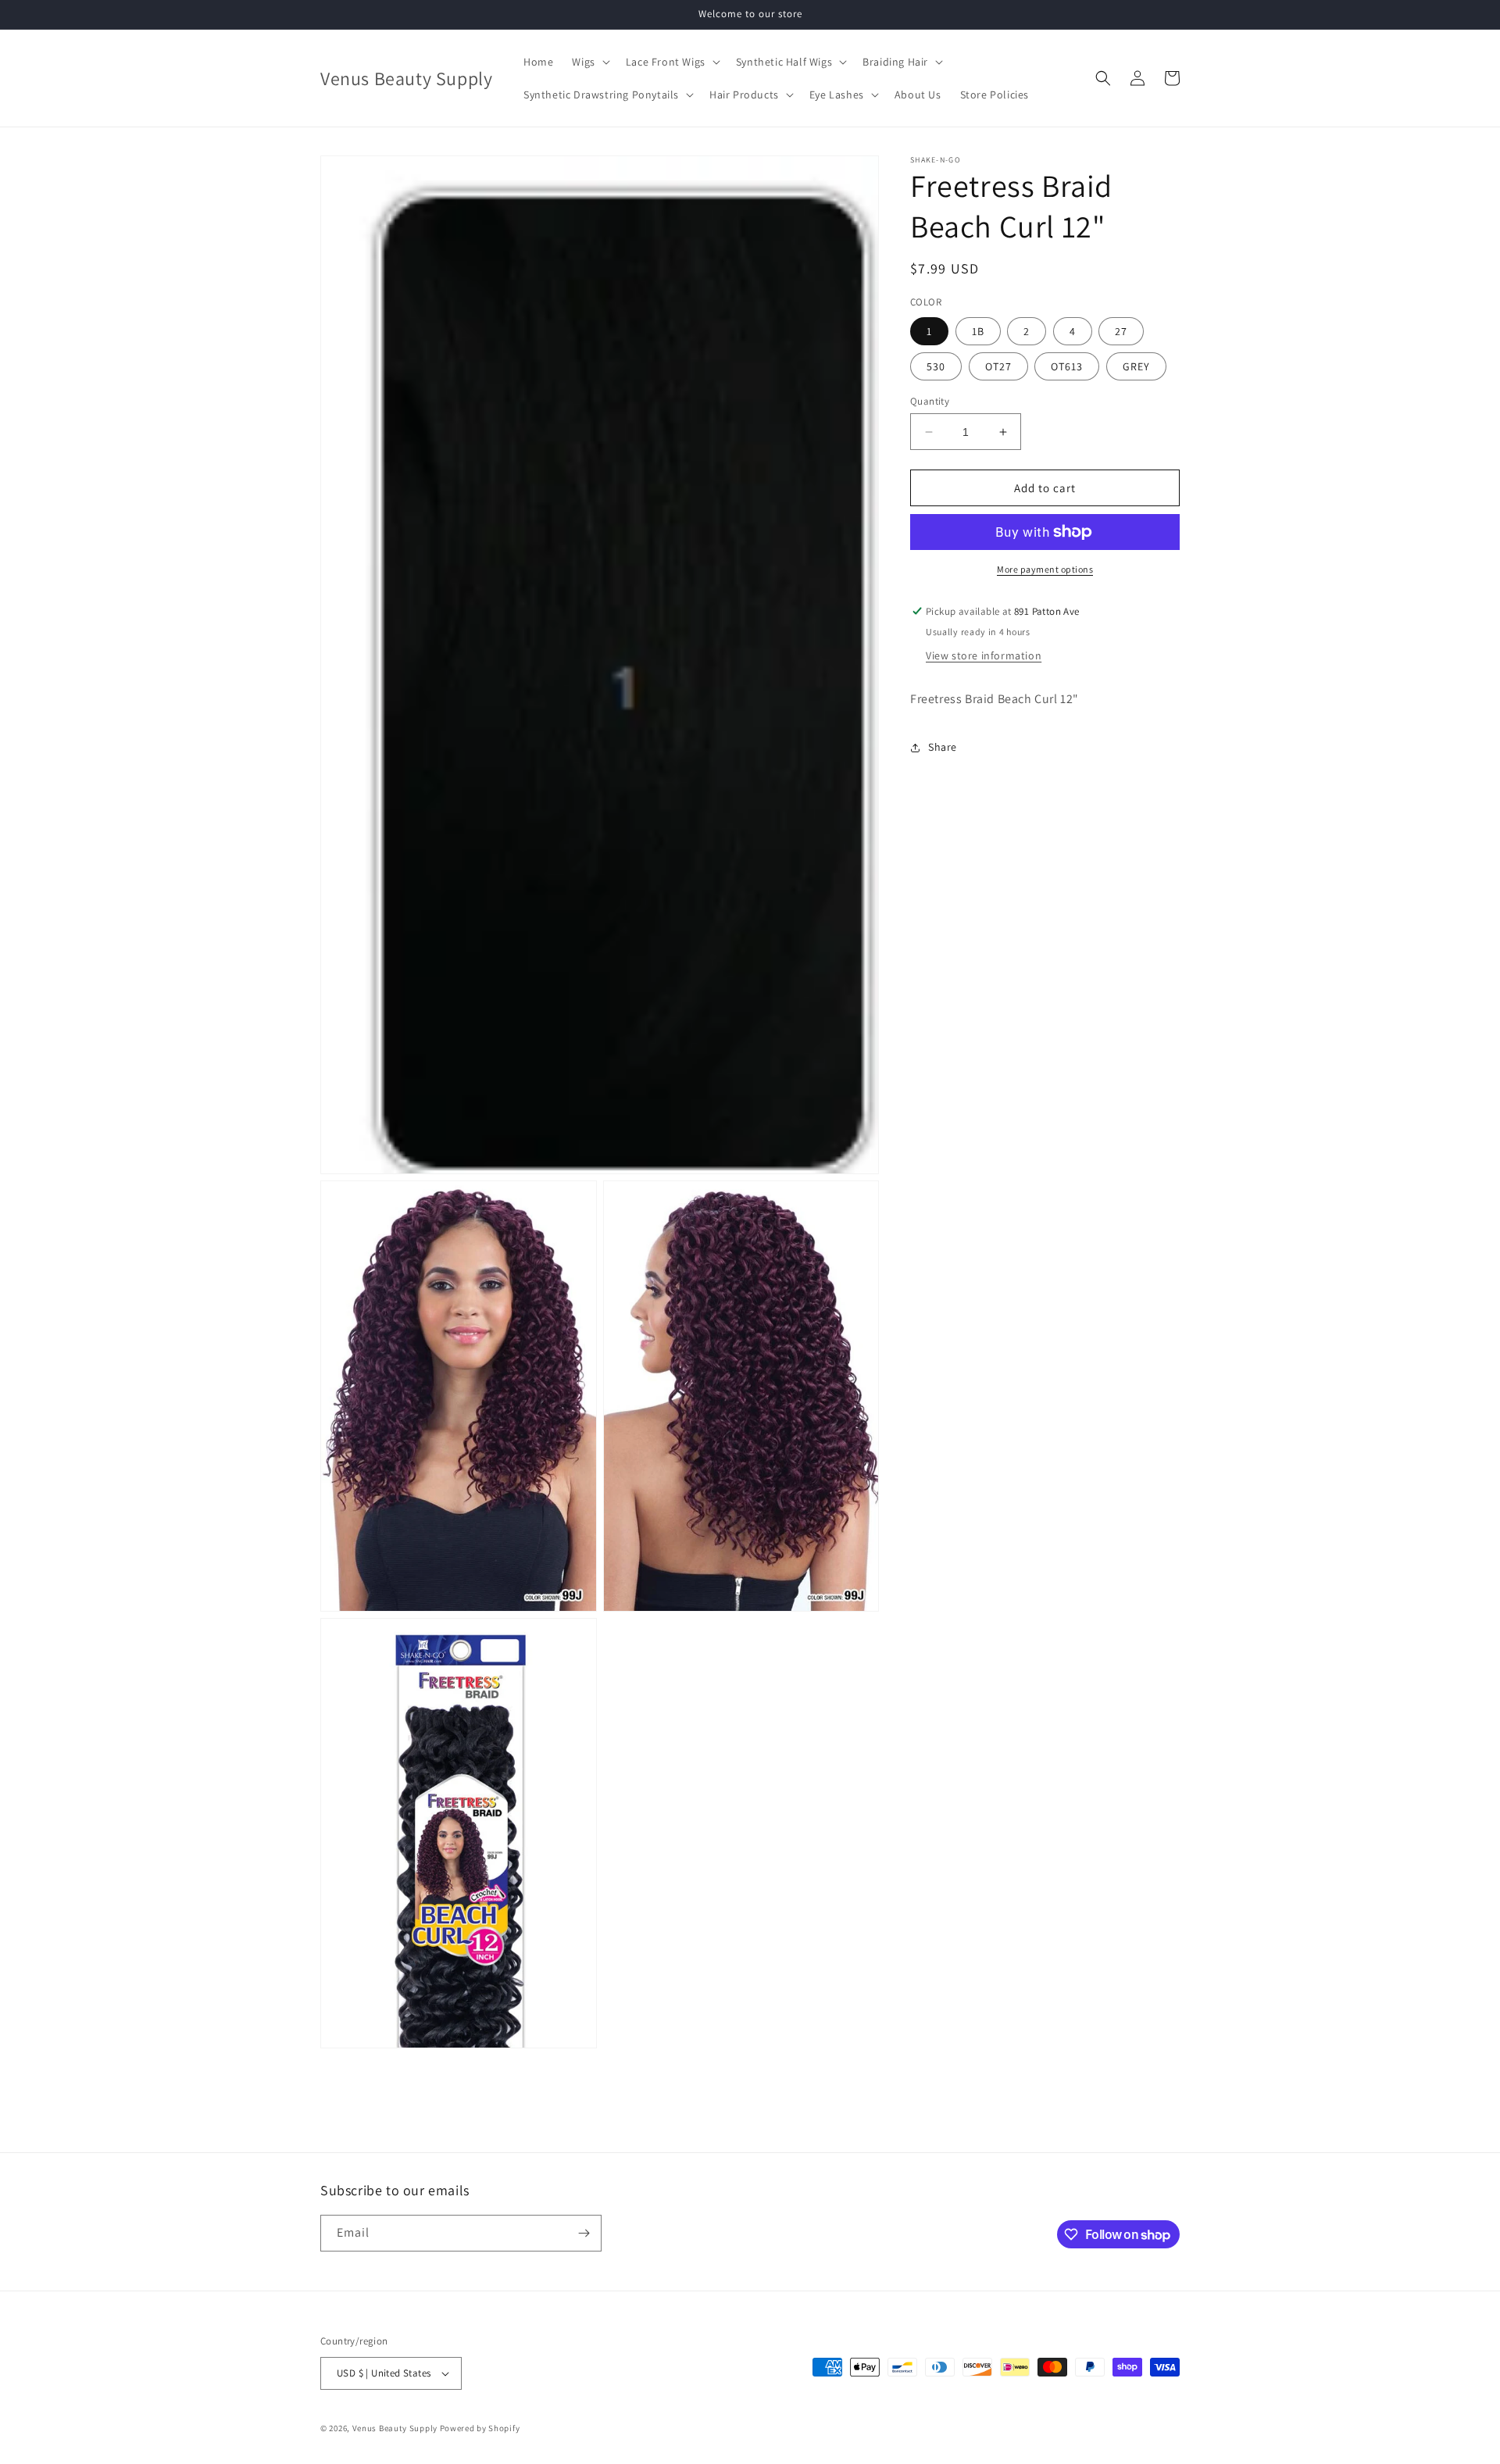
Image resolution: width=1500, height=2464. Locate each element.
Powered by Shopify (480, 2428)
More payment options (1045, 569)
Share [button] (943, 747)
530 (936, 366)
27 (1121, 331)
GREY (1136, 366)
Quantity (930, 401)
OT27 (998, 366)
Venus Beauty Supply (395, 2428)
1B (978, 331)
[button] (589, 62)
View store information (984, 655)
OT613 (1067, 366)
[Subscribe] (584, 2233)
